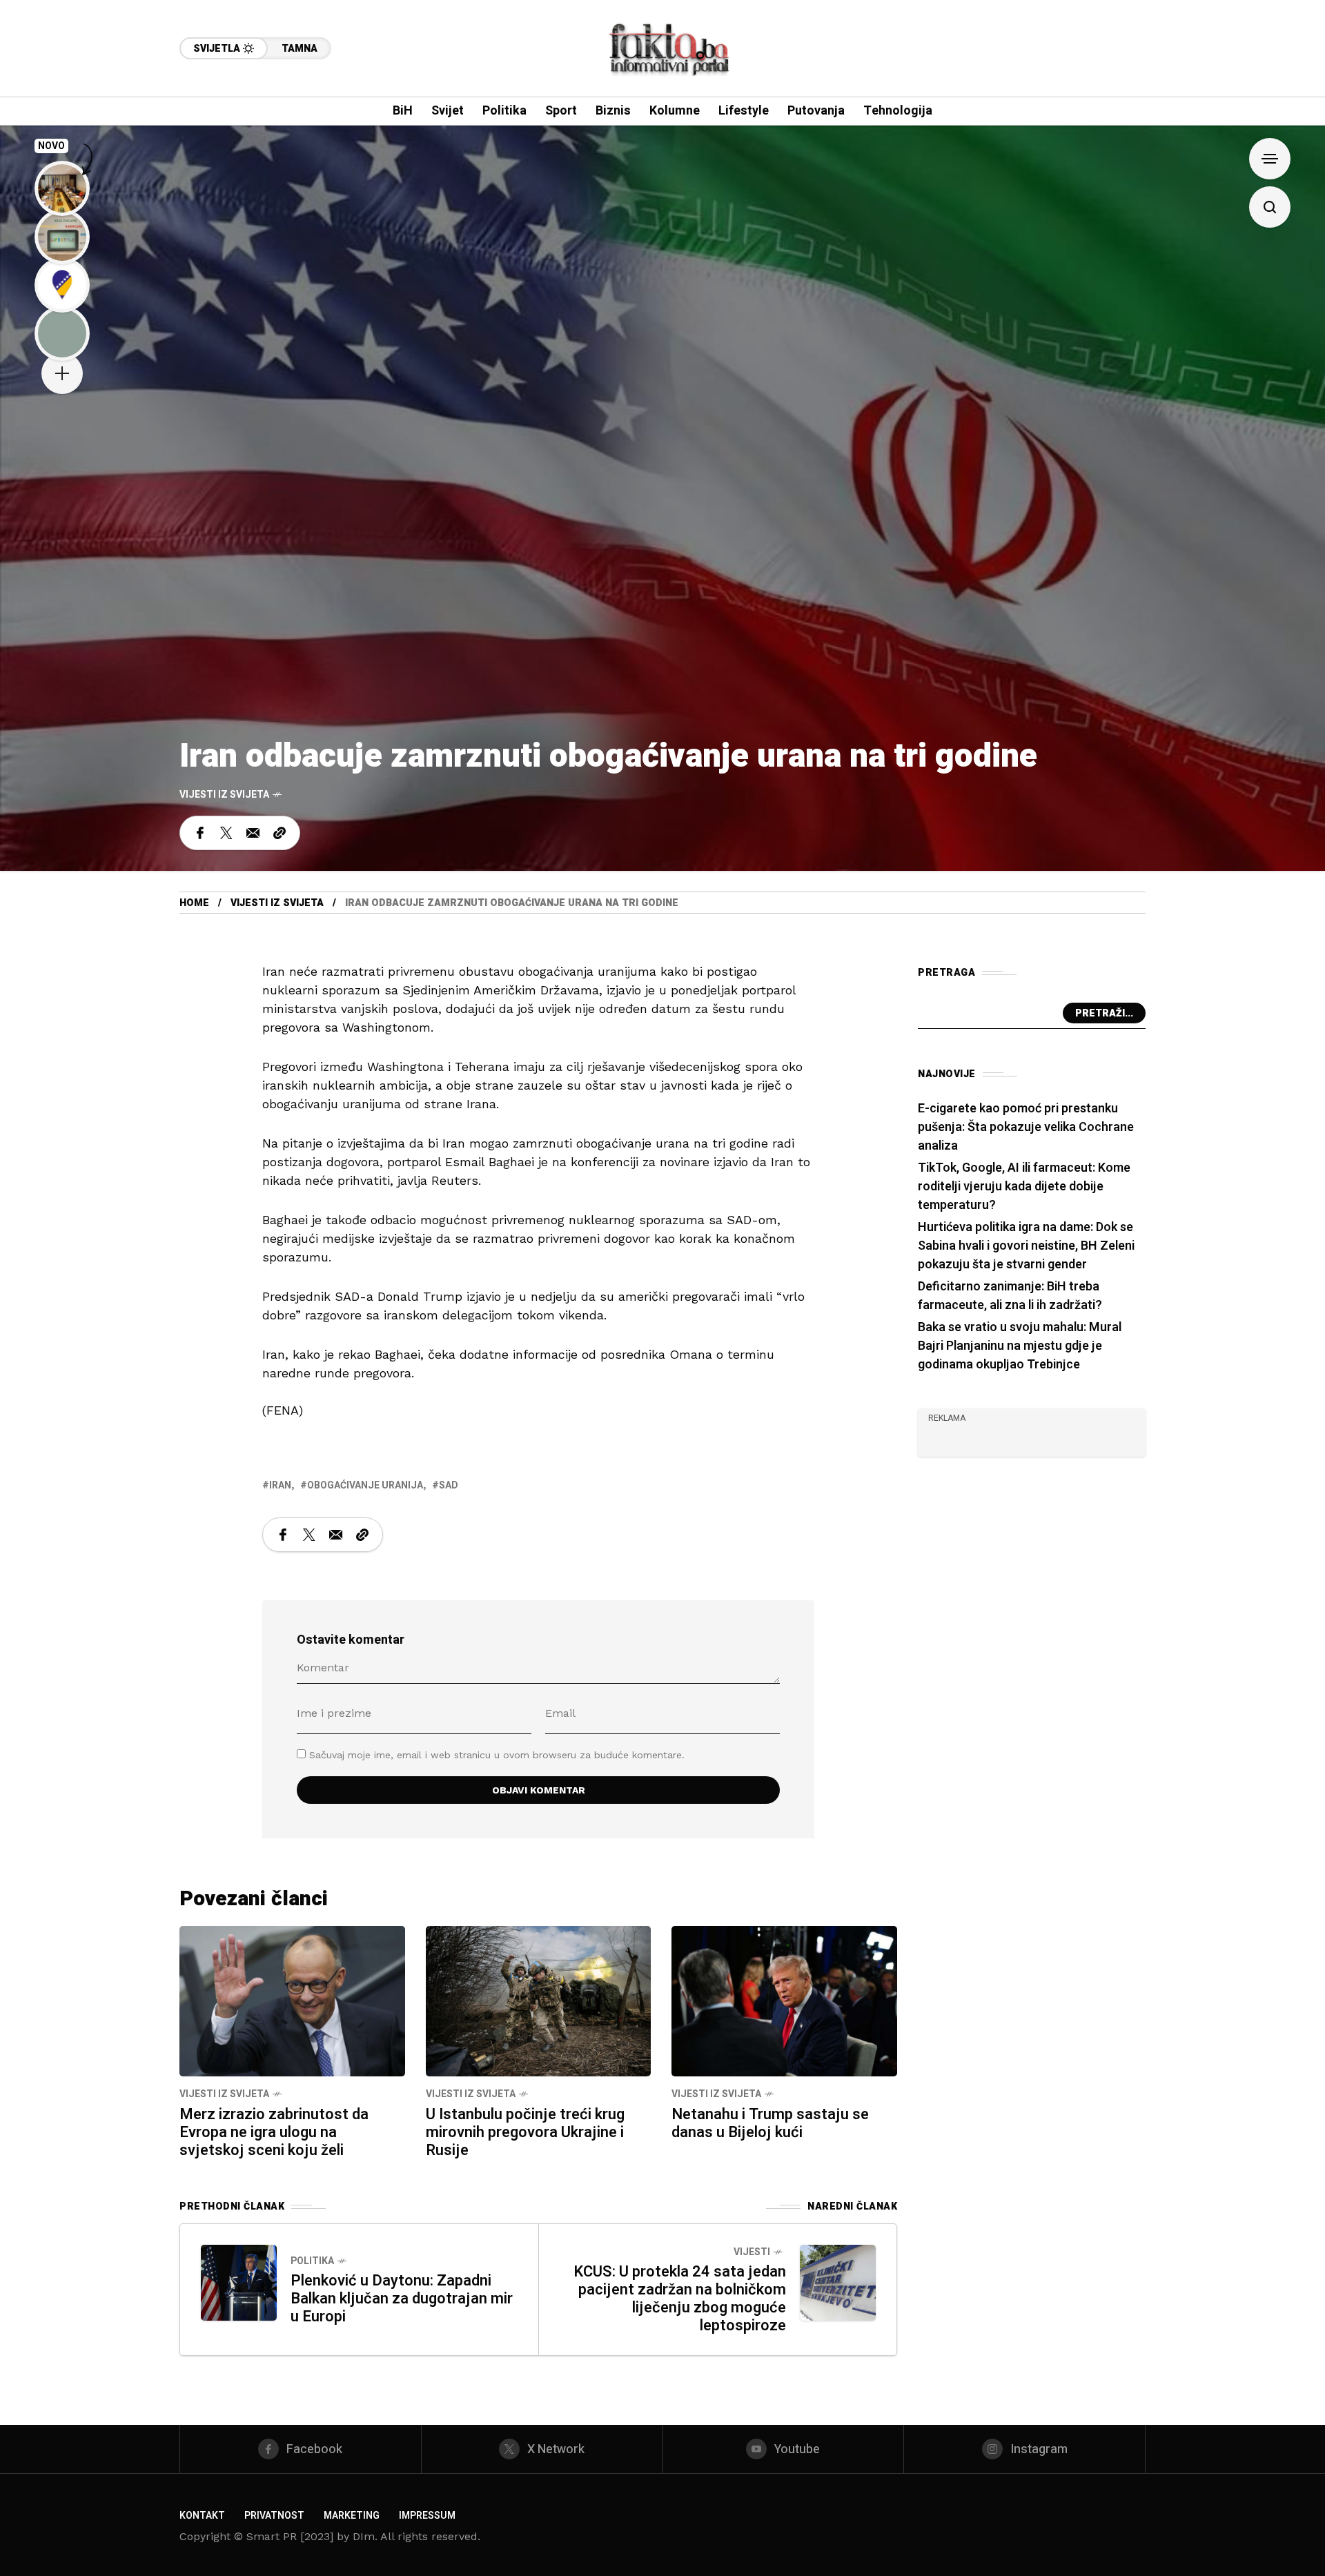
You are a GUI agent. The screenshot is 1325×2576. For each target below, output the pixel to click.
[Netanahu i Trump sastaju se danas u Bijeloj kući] (784, 2000)
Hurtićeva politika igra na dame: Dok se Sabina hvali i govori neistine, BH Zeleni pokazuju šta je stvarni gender (1026, 1246)
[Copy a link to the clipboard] (279, 833)
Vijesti (752, 2252)
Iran (280, 1485)
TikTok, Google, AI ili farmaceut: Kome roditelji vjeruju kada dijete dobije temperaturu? (1024, 1187)
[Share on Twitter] (226, 833)
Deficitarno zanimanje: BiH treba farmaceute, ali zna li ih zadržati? (1010, 1296)
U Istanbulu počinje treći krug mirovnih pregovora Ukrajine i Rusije (525, 2132)
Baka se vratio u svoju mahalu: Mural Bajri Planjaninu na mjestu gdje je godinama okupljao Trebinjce (1020, 1346)
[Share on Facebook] (200, 833)
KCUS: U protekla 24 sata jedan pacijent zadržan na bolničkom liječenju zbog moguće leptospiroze (680, 2299)
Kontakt (202, 2516)
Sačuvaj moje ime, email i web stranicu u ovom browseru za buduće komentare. (497, 1755)
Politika (312, 2261)
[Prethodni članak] (239, 2283)
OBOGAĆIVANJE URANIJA (365, 1485)
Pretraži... (1104, 1013)
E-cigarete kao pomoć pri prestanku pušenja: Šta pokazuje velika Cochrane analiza (1026, 1127)
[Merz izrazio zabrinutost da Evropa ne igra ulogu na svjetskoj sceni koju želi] (292, 2000)
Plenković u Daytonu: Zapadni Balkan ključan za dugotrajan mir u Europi (402, 2299)
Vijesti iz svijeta (224, 795)
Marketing (352, 2516)
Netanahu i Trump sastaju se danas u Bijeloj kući (770, 2123)
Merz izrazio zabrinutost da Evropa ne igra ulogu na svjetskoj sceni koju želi (274, 2132)
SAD (449, 1485)
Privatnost (274, 2516)
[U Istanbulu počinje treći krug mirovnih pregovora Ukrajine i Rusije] (539, 2000)
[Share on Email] (253, 833)
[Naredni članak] (838, 2283)
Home (194, 903)
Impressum (427, 2516)
